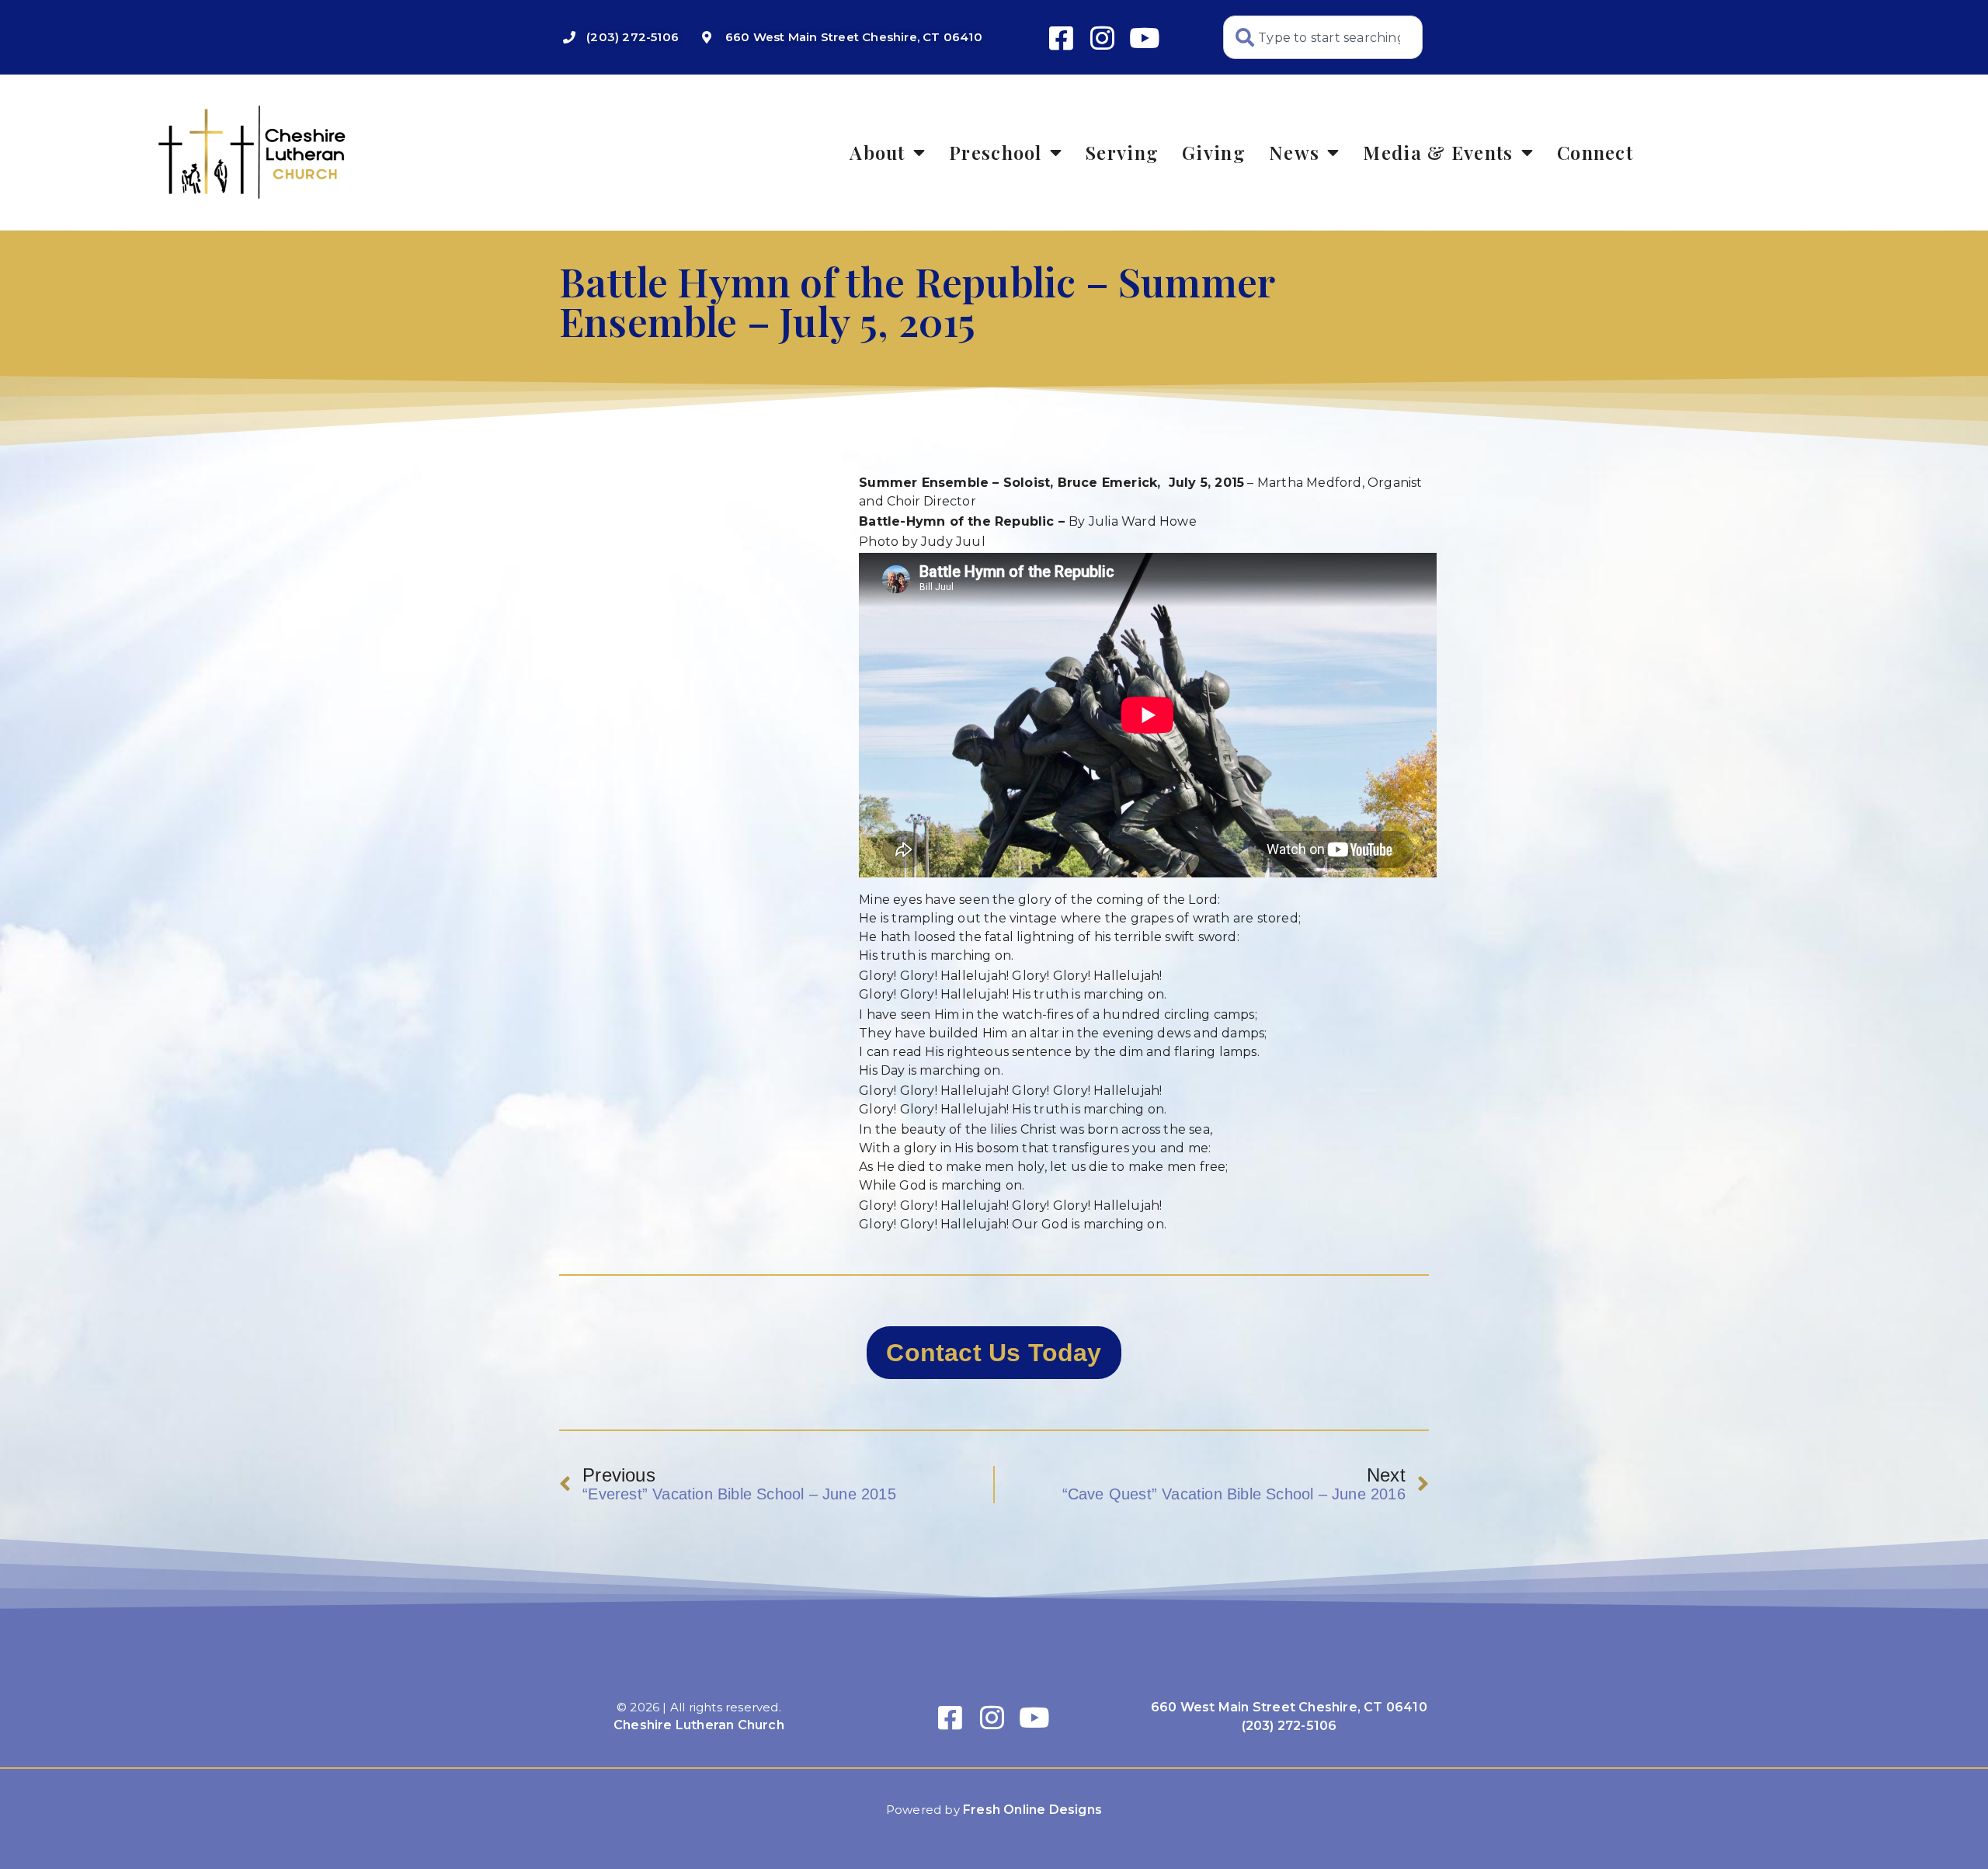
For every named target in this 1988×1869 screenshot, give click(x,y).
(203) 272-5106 (1289, 1726)
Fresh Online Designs (1032, 1810)
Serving (1122, 152)
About (878, 152)
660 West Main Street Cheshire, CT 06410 (1289, 1707)
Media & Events (1438, 152)
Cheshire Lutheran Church (699, 1725)
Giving (1214, 152)
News (1294, 152)
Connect (1595, 152)
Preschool (996, 152)
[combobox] (1323, 37)
